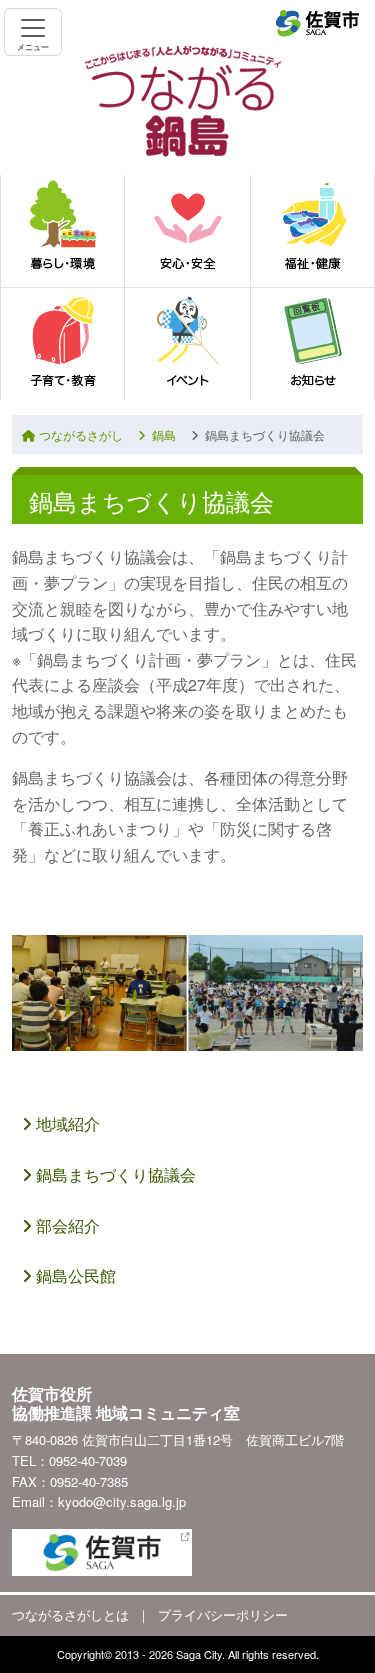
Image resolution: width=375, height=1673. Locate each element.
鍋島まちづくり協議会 (114, 1174)
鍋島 (161, 434)
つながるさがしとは (70, 1614)
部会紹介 (66, 1225)
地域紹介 (66, 1123)
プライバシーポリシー (223, 1614)
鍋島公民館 (74, 1275)
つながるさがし (79, 434)
